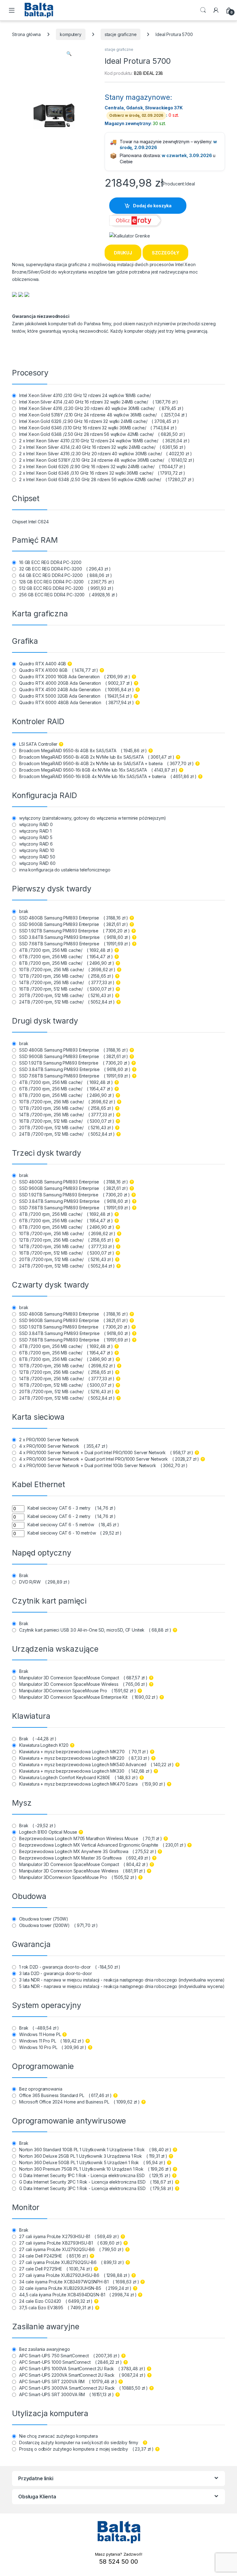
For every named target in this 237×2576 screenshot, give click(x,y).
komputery (71, 34)
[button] (69, 54)
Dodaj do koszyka (152, 206)
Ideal (190, 184)
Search (203, 10)
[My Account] (216, 10)
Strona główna (26, 34)
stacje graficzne (121, 34)
